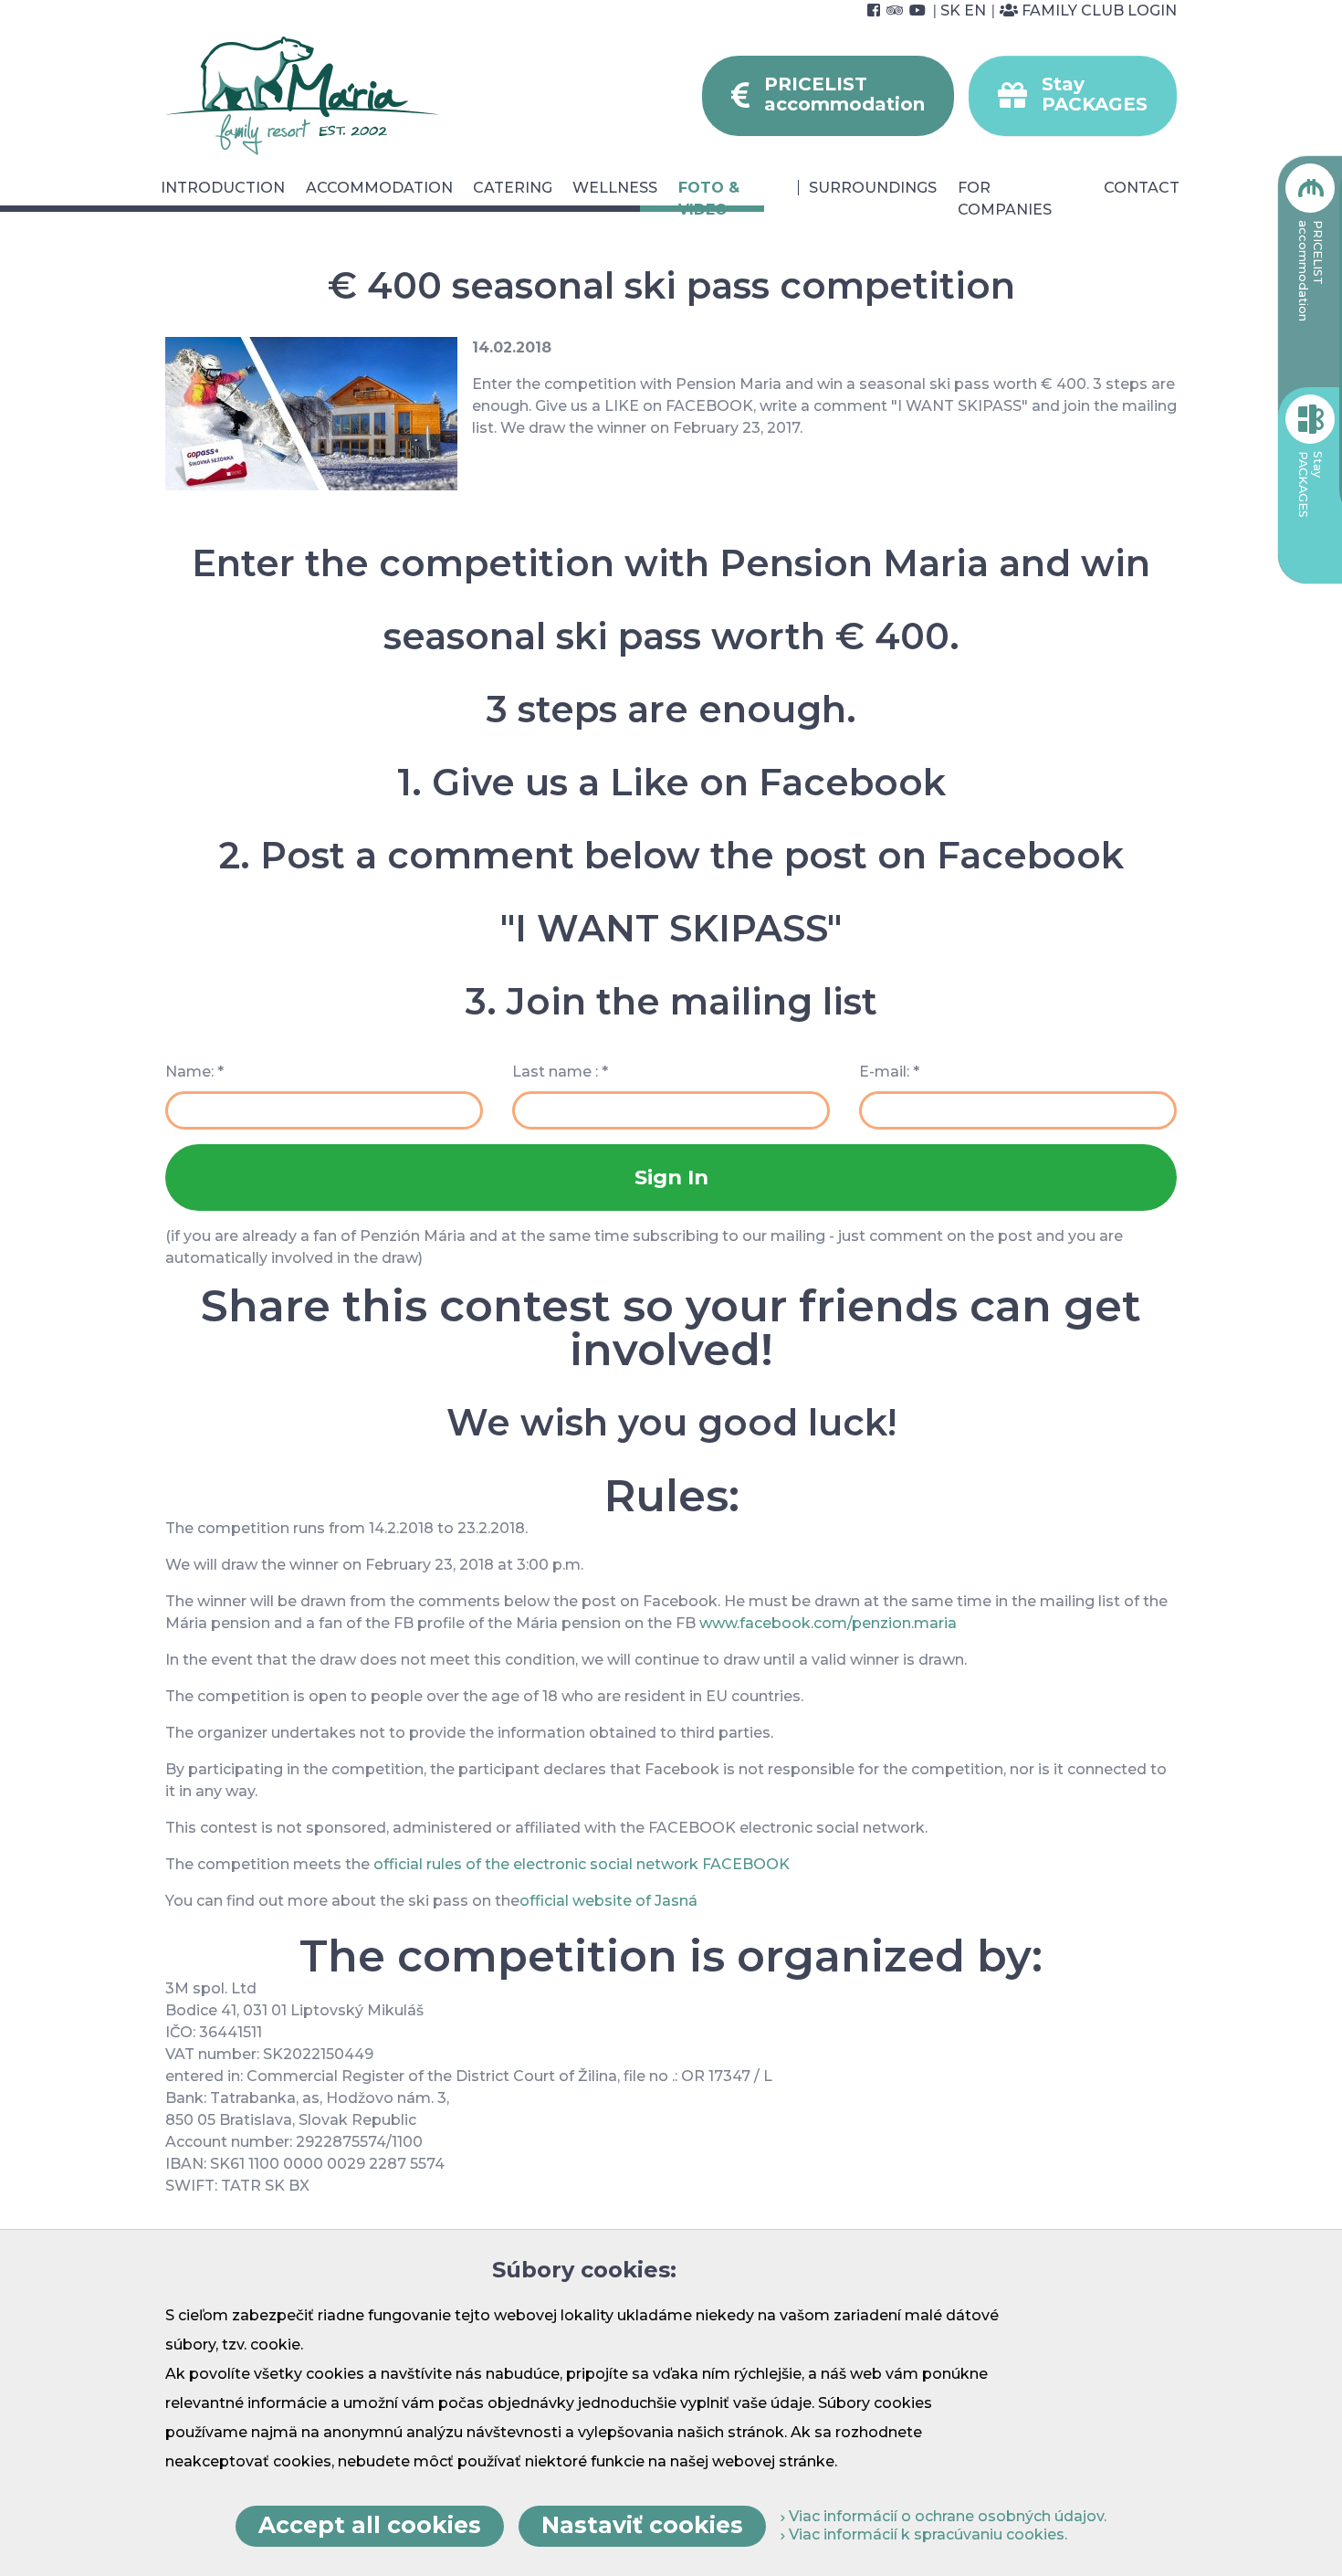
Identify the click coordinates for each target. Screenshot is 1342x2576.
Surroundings (873, 188)
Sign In (671, 1177)
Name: (194, 1072)
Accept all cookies (370, 2525)
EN (975, 11)
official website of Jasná (608, 1901)
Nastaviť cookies (642, 2525)
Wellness (615, 188)
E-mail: (889, 1072)
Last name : (560, 1072)
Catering (513, 188)
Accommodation (379, 188)
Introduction (223, 188)
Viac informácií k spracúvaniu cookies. (926, 2534)
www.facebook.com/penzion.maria (828, 1623)
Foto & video (709, 199)
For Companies (1005, 199)
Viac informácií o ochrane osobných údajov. (946, 2516)
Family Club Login (1097, 11)
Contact (1142, 188)
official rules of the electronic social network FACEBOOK (582, 1864)
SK (950, 11)
